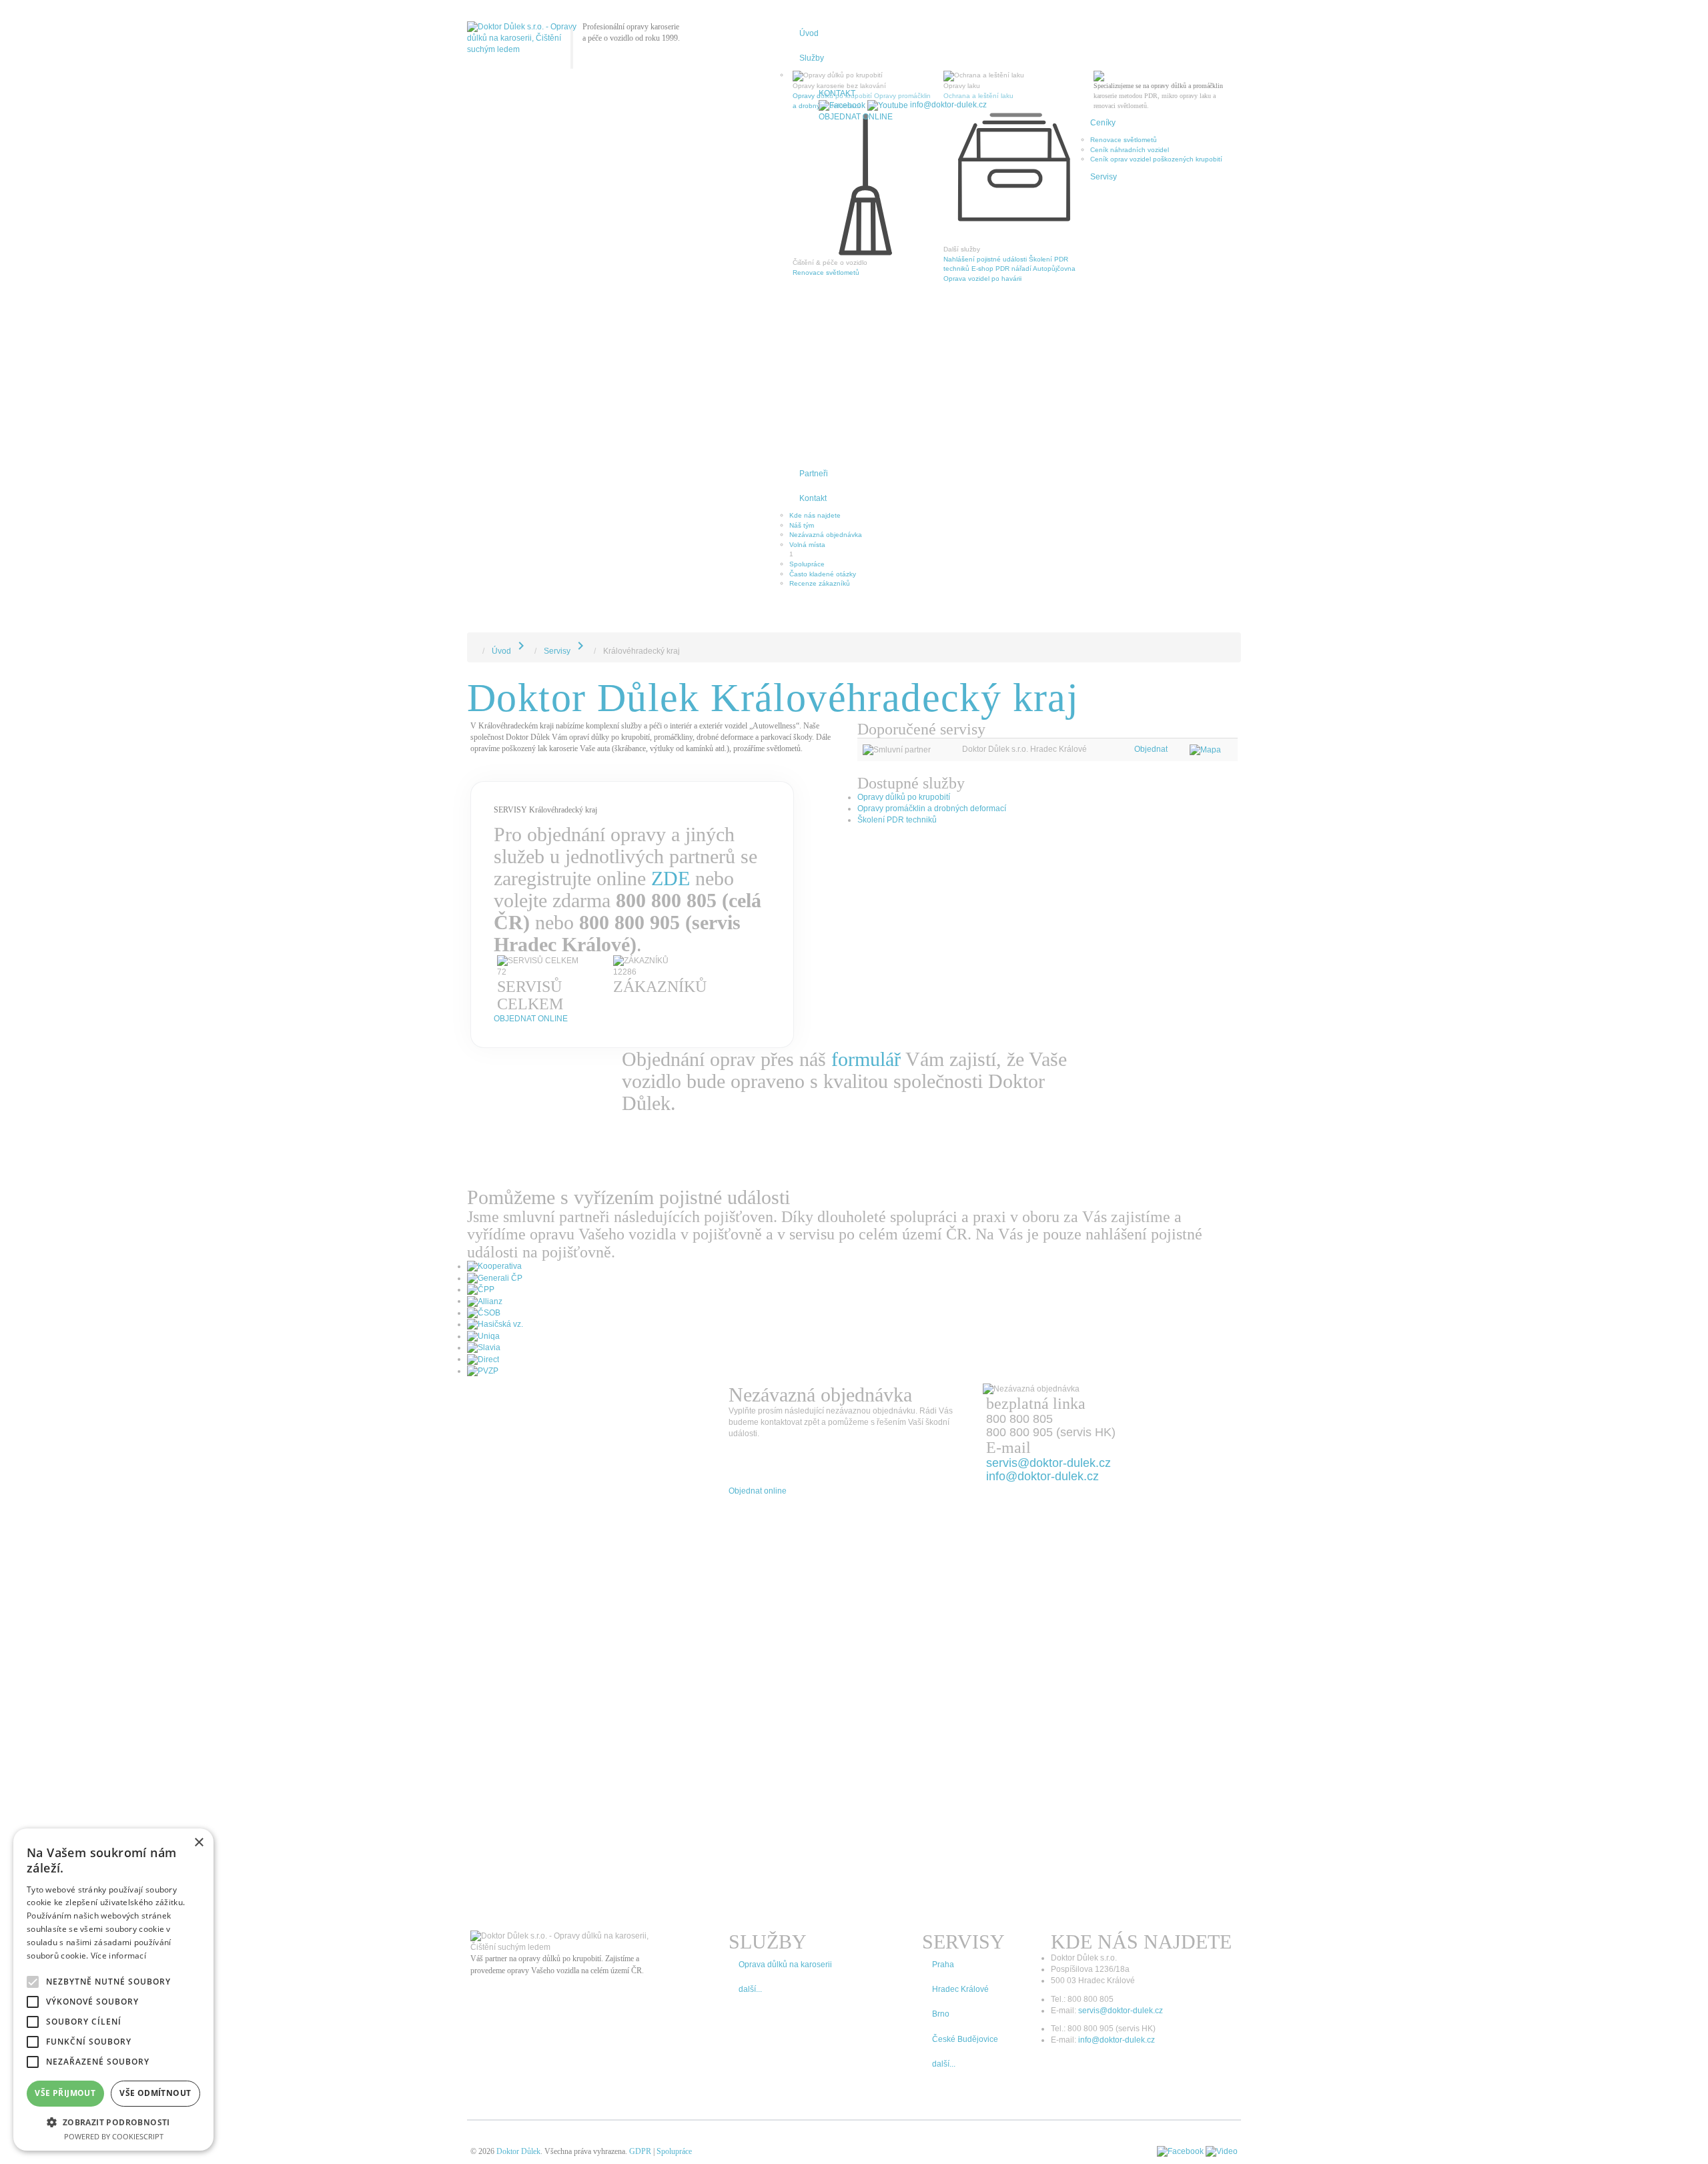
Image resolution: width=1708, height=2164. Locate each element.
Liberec (1102, 242)
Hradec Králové (1114, 223)
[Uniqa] (483, 1336)
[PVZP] (483, 1371)
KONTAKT (837, 93)
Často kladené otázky (823, 574)
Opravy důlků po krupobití (904, 797)
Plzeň (1099, 213)
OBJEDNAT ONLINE (531, 1019)
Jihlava (800, 301)
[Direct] (483, 1359)
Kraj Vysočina (810, 398)
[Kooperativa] (494, 1266)
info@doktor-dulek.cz (948, 105)
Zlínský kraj (806, 417)
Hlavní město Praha (820, 379)
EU (794, 447)
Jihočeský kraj (811, 388)
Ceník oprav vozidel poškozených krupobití (1156, 159)
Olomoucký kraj (813, 427)
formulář (866, 1059)
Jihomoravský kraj (816, 408)
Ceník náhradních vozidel (1130, 150)
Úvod (809, 33)
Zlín (795, 291)
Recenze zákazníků (820, 583)
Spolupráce (807, 564)
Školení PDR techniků (897, 820)
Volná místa (807, 545)
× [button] (198, 1843)
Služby (812, 58)
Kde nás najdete (815, 515)
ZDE (671, 878)
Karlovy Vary (808, 311)
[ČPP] (481, 1289)
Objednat (1151, 749)
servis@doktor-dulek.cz (1048, 1463)
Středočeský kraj (815, 369)
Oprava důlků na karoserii (785, 1965)
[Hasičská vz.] (495, 1324)
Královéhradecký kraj (821, 320)
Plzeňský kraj (809, 359)
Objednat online (856, 117)
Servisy (1104, 177)
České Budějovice (1118, 272)
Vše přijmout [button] (65, 2093)
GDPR (640, 2151)
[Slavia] (484, 1347)
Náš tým (802, 525)
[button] (113, 2122)
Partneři (814, 474)
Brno (1098, 194)
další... (750, 1989)
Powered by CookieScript (114, 2136)
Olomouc (1104, 252)
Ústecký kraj (808, 340)
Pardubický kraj (813, 330)
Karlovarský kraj (813, 349)
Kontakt (813, 498)
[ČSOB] (484, 1313)
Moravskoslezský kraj (821, 437)
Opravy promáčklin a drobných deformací (932, 808)
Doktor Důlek (518, 2151)
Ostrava (1102, 232)
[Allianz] (485, 1301)
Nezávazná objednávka (826, 535)
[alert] (113, 1990)
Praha (1100, 204)
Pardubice (1106, 281)
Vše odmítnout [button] (155, 2093)
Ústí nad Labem (1115, 262)
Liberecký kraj (810, 456)
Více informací (118, 1956)
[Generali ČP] (495, 1278)
